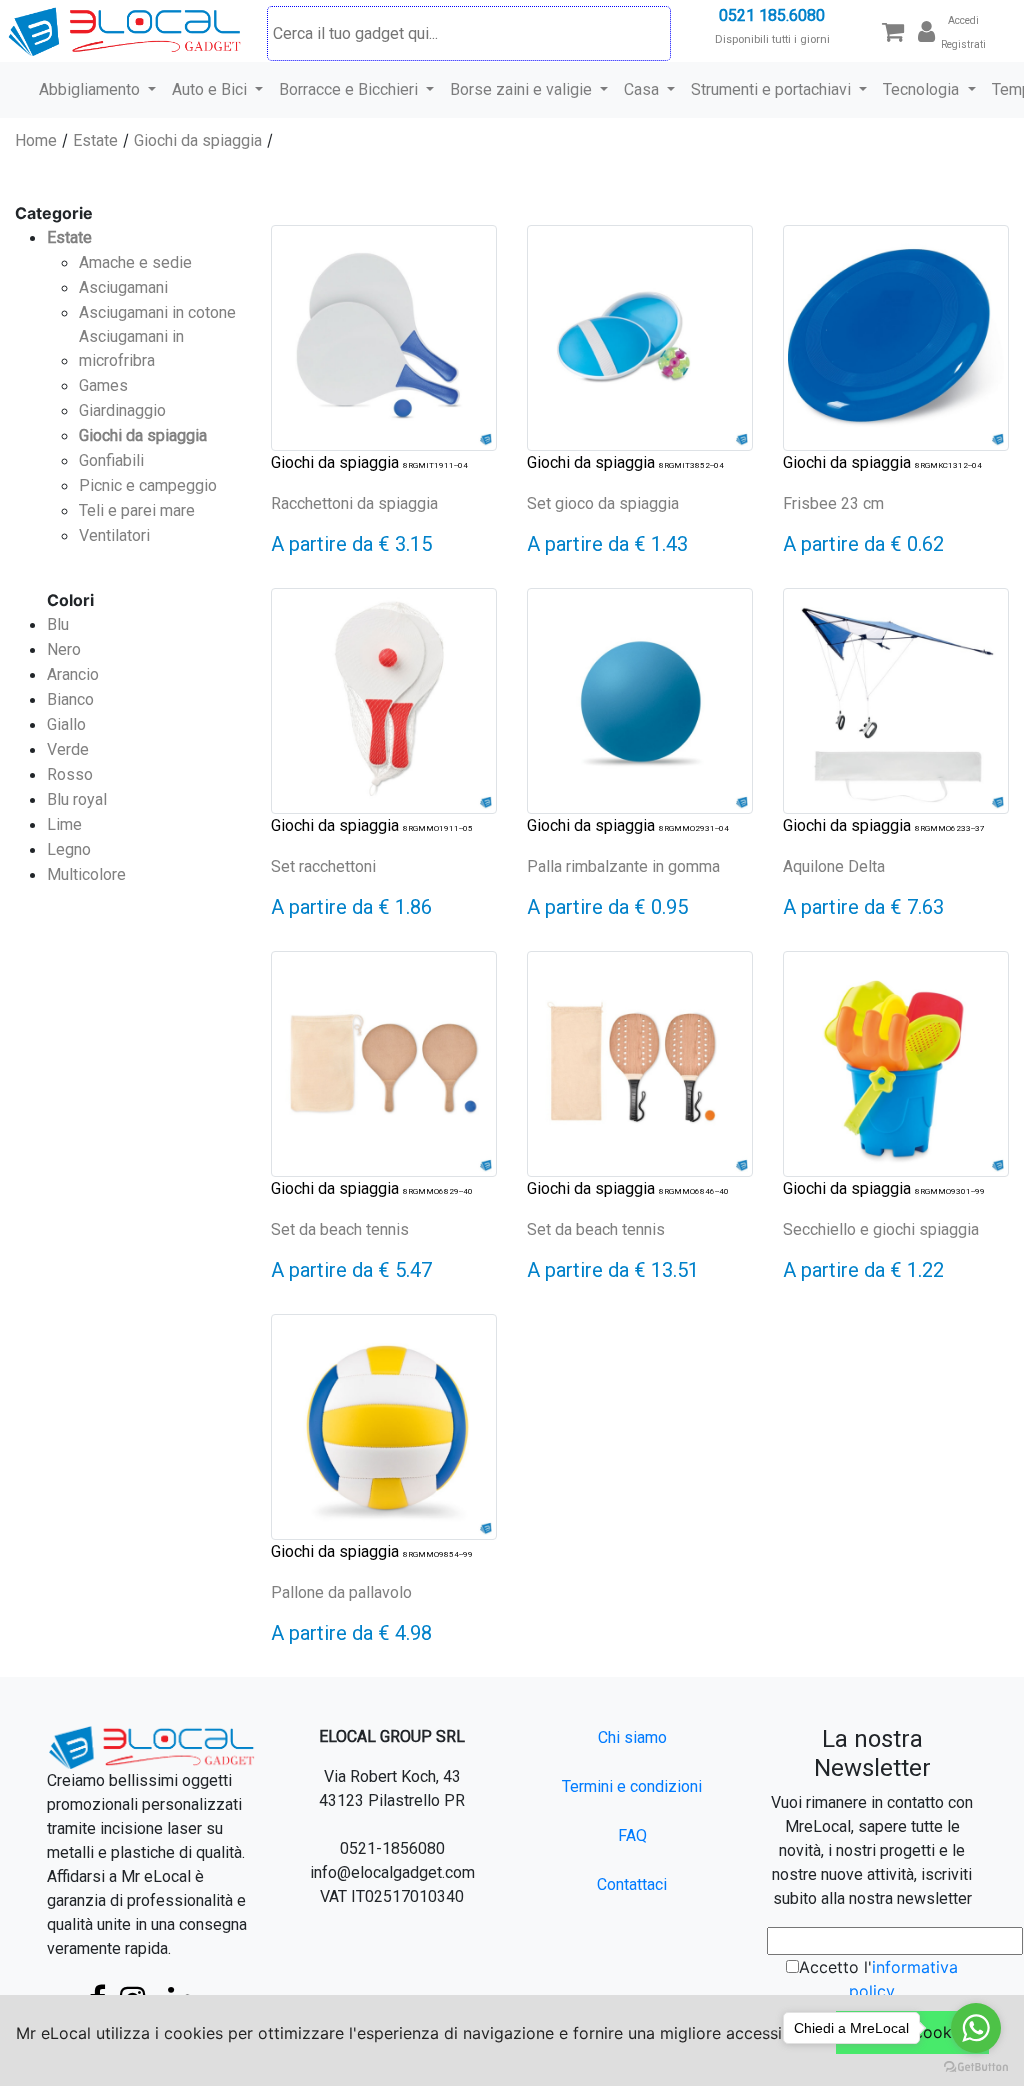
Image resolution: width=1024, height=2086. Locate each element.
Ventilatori (114, 535)
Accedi (963, 20)
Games (103, 385)
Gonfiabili (111, 460)
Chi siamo (632, 1737)
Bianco (70, 699)
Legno (69, 849)
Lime (64, 824)
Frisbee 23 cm (833, 503)
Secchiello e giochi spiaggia (881, 1229)
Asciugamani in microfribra (131, 348)
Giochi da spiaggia (198, 140)
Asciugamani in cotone (157, 312)
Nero (64, 649)
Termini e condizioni (632, 1786)
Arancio (73, 674)
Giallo (66, 724)
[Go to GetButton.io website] (976, 2066)
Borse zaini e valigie (523, 89)
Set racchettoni (323, 866)
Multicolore (86, 874)
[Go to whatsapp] (976, 2028)
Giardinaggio (122, 410)
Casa (643, 89)
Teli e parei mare (137, 510)
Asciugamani (123, 287)
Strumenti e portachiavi (773, 89)
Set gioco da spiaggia (603, 503)
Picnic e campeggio (148, 485)
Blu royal (77, 799)
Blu (58, 624)
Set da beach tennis (340, 1229)
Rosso (70, 774)
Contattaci (632, 1884)
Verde (68, 749)
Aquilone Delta (834, 866)
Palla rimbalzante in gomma (623, 866)
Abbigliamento (91, 89)
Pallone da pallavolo (341, 1592)
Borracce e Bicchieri (350, 89)
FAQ (632, 1835)
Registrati (963, 44)
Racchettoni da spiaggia (354, 503)
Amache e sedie (135, 262)
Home (36, 140)
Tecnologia (923, 89)
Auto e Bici (211, 89)
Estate (95, 140)
